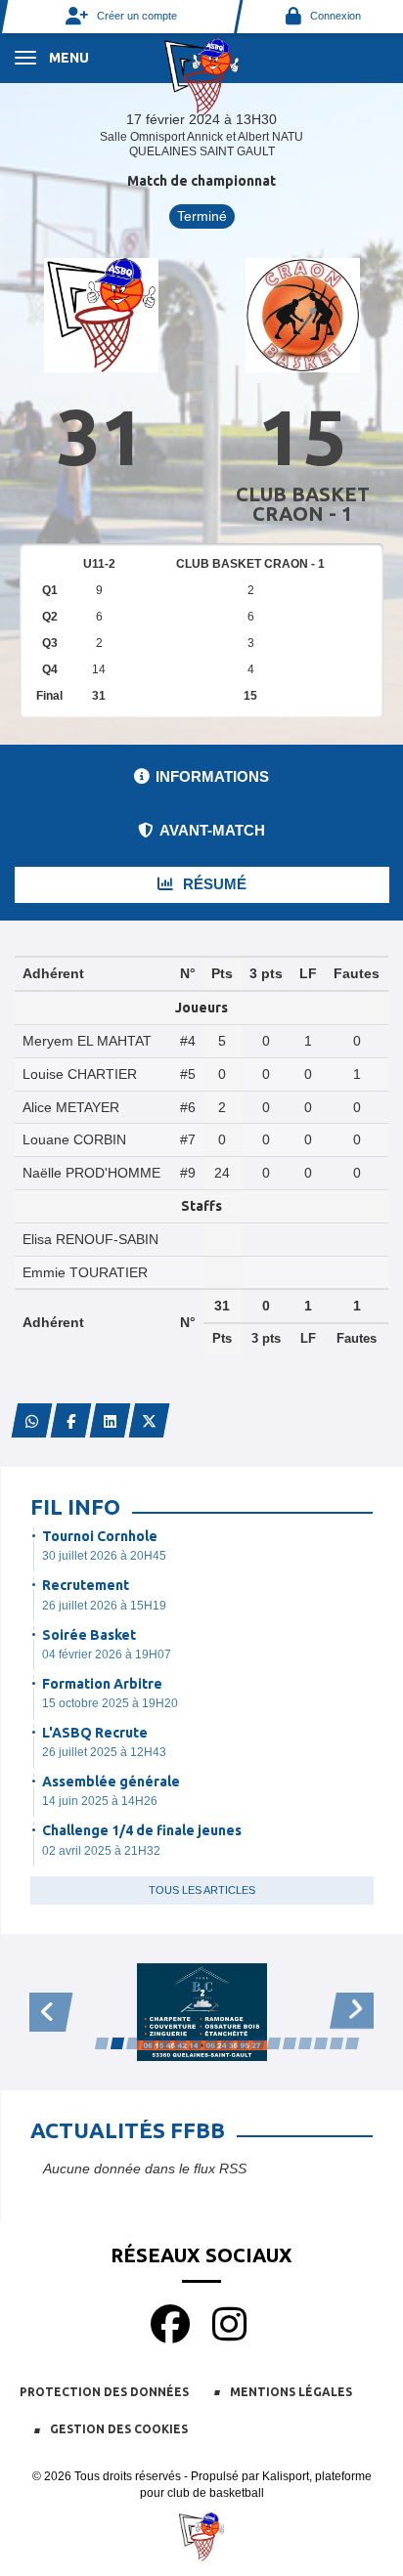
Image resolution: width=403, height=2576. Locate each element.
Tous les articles (202, 1890)
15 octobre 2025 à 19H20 (110, 1703)
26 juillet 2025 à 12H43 (104, 1752)
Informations (212, 776)
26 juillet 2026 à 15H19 (104, 1606)
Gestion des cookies (119, 2429)
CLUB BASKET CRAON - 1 (303, 504)
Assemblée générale (111, 1782)
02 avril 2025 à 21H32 (101, 1851)
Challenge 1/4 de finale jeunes (142, 1830)
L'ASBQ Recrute (95, 1733)
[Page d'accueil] (201, 76)
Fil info (75, 1506)
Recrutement (86, 1585)
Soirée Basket (89, 1635)
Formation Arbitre (102, 1684)
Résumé (213, 884)
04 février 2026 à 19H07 (107, 1654)
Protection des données (104, 2392)
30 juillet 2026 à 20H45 (104, 1556)
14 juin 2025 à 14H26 (100, 1801)
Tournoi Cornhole (100, 1536)
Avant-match (212, 830)
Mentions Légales (291, 2392)
